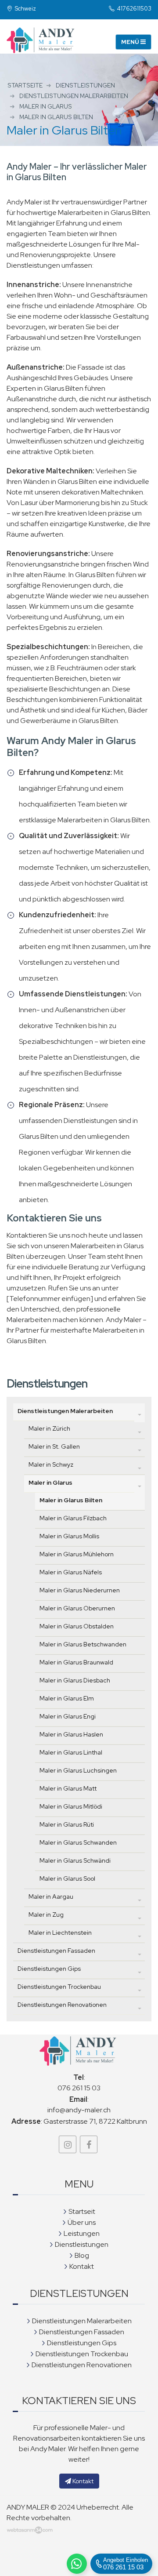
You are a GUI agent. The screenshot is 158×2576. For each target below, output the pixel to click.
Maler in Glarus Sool (67, 1878)
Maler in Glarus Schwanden (78, 1842)
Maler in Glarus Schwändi (75, 1860)
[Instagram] (68, 2144)
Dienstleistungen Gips (49, 1969)
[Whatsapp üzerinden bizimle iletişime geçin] (77, 2564)
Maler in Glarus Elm (67, 1698)
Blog (82, 2255)
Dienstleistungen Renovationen (62, 2005)
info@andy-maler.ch (79, 2110)
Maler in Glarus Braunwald (76, 1662)
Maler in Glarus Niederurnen (80, 1590)
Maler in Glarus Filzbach (73, 1518)
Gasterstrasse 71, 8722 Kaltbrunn (95, 2121)
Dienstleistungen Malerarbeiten (65, 1411)
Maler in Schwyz (51, 1464)
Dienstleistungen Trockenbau (59, 1987)
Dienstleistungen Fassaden (56, 1951)
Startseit (82, 2211)
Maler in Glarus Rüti (67, 1824)
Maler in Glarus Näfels (71, 1572)
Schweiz (25, 9)
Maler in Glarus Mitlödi (71, 1806)
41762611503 (134, 9)
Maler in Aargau (51, 1897)
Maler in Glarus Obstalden (77, 1626)
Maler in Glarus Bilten (71, 1500)
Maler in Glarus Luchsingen (78, 1770)
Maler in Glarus (50, 1482)
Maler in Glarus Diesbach (75, 1680)
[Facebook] (89, 2144)
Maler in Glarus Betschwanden (83, 1644)
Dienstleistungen (82, 2244)
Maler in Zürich (49, 1428)
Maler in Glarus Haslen (71, 1734)
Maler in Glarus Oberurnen (77, 1608)
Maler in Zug (46, 1915)
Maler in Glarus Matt (68, 1788)
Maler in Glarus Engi (68, 1716)
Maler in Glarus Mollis (69, 1536)
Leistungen (82, 2233)
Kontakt (82, 2266)
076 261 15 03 (79, 2088)
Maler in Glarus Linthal (71, 1752)
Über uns (82, 2222)
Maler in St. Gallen (54, 1446)
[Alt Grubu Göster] (140, 1414)
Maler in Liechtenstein (60, 1933)
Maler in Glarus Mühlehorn (77, 1554)
